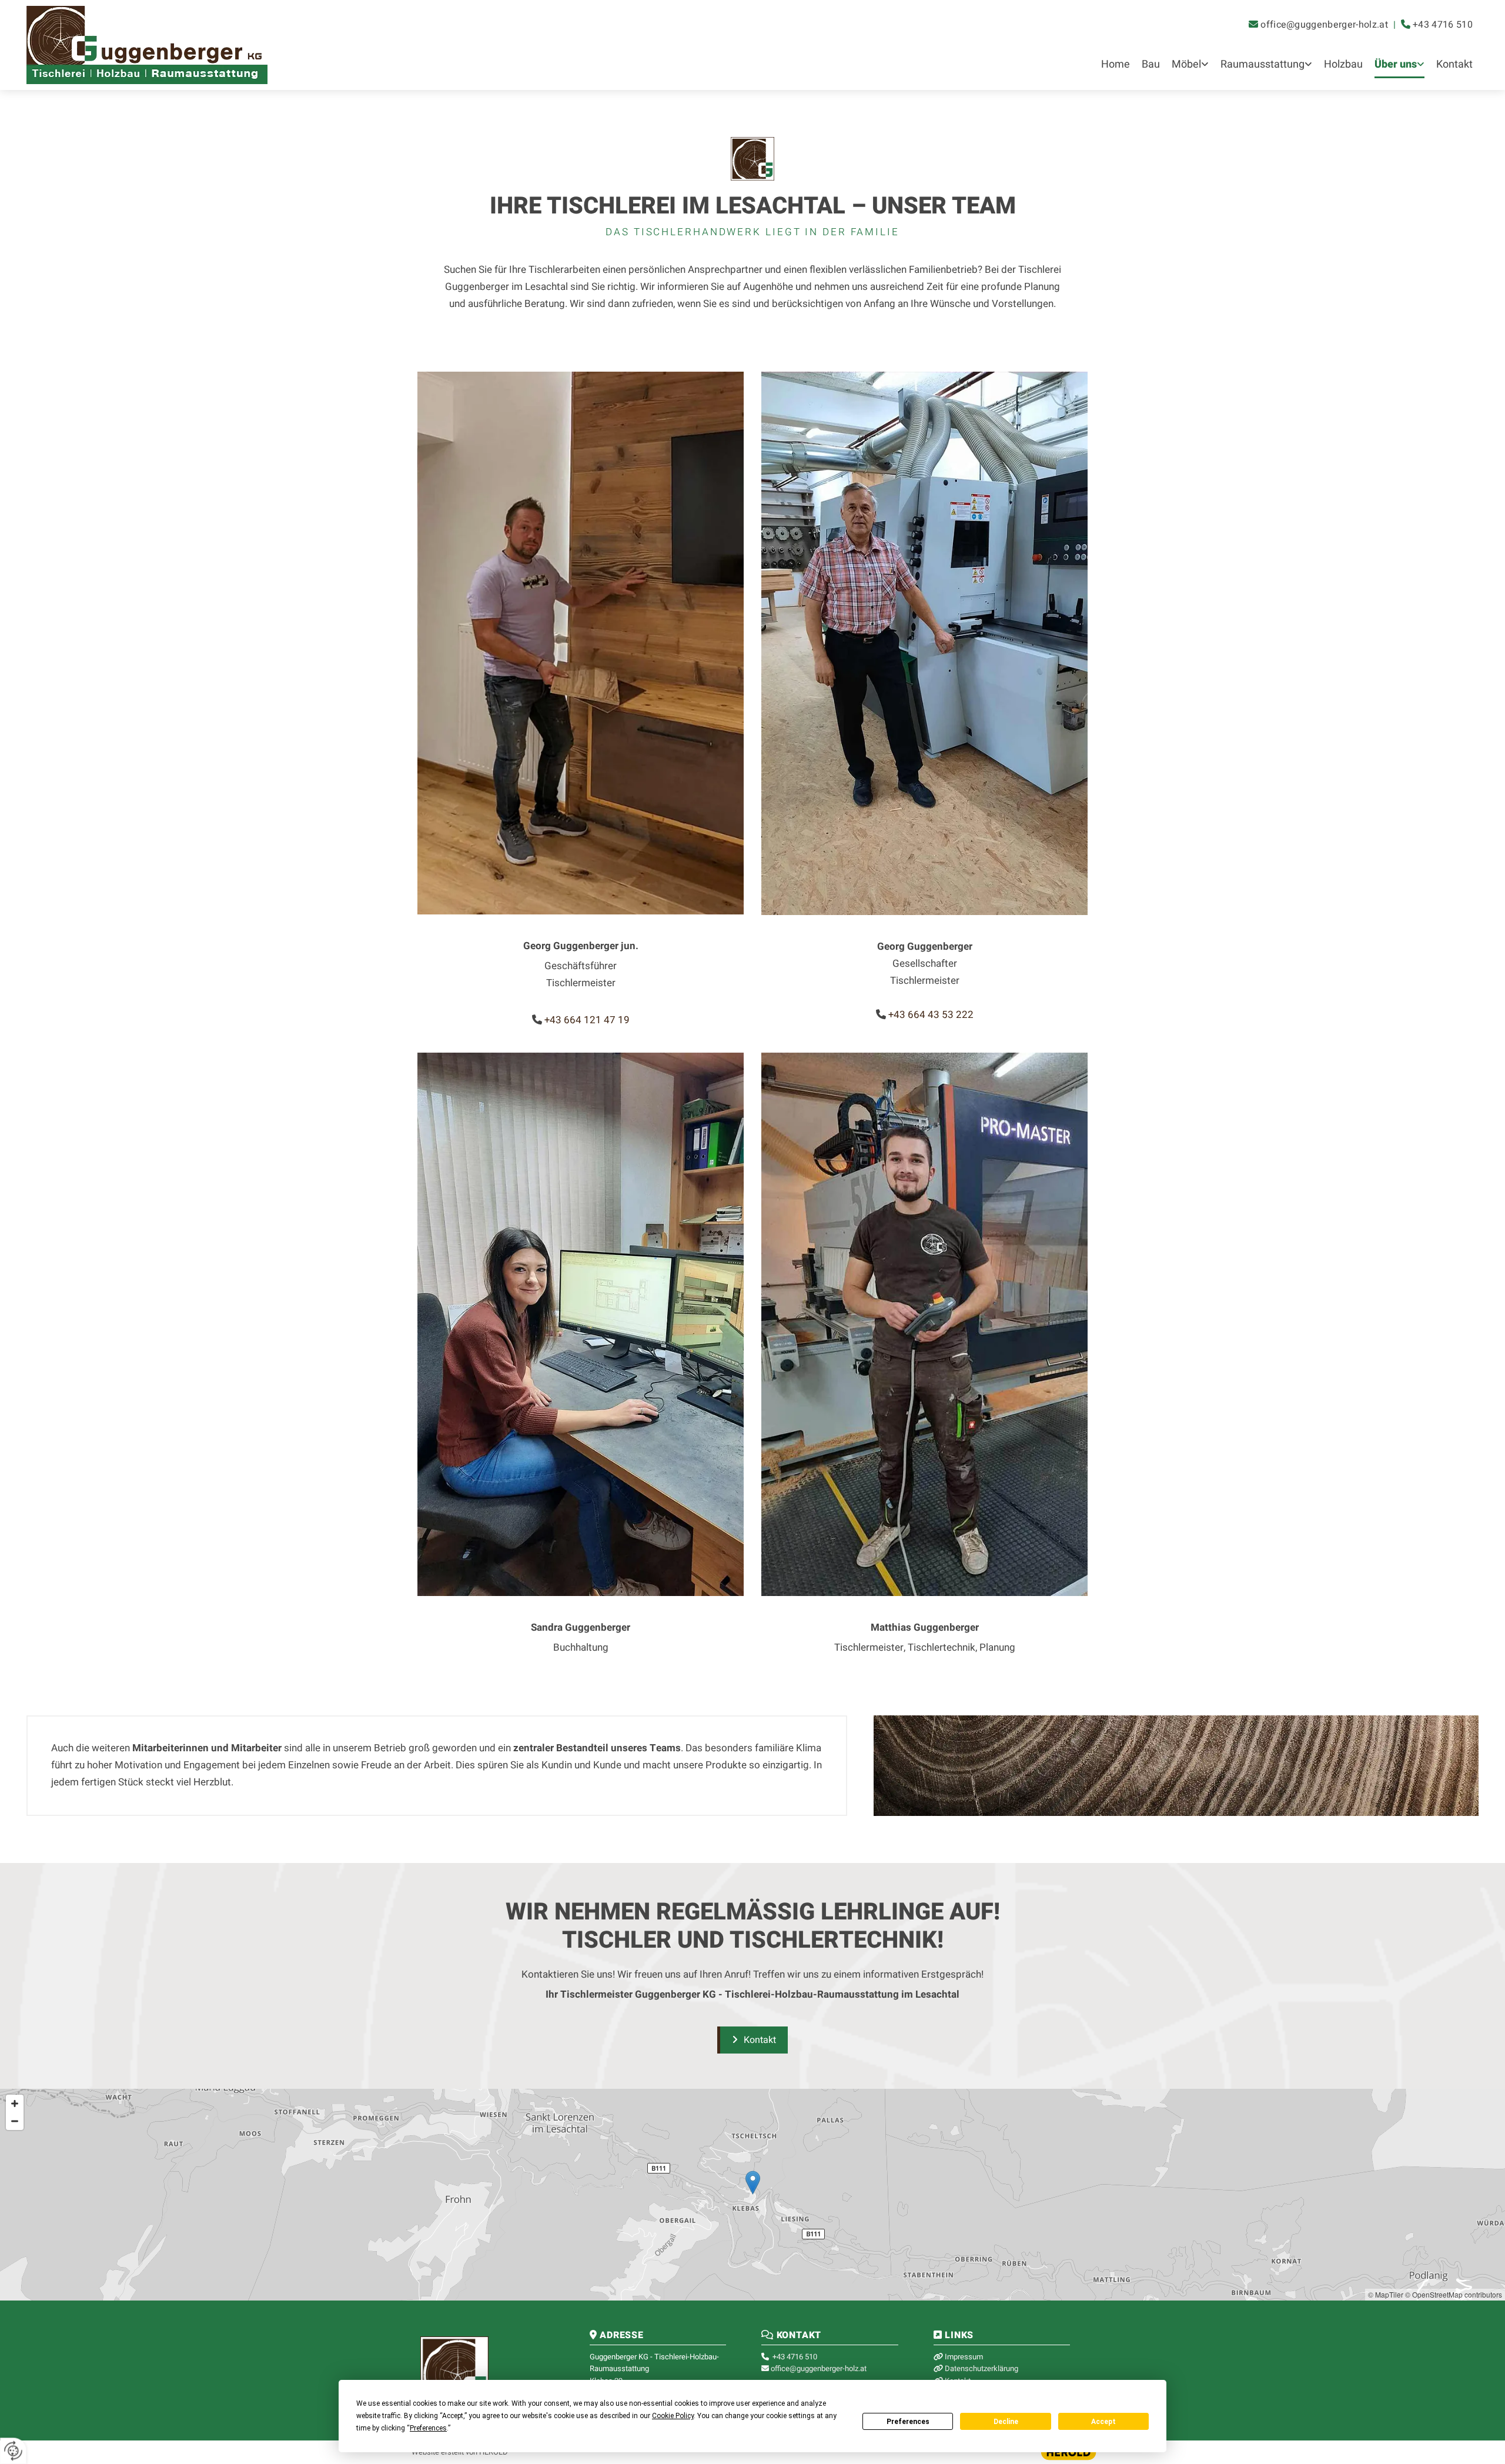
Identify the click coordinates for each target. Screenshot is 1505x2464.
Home (1116, 64)
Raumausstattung (1262, 64)
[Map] (752, 2195)
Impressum (964, 2357)
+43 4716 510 (1443, 25)
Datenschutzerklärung (981, 2368)
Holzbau (1343, 64)
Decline (1006, 2422)
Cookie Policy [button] (673, 2416)
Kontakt (1454, 64)
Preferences (908, 2422)
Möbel (1186, 64)
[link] (1190, 66)
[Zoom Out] (15, 2121)
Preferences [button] (428, 2428)
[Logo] (201, 45)
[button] (752, 2040)
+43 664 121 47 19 (587, 1020)
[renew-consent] (13, 2451)
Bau (1151, 64)
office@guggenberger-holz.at (1324, 25)
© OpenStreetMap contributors (1454, 2294)
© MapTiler (1386, 2294)
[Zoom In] (15, 2104)
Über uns (1396, 64)
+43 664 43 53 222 (931, 1015)
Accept (1103, 2422)
